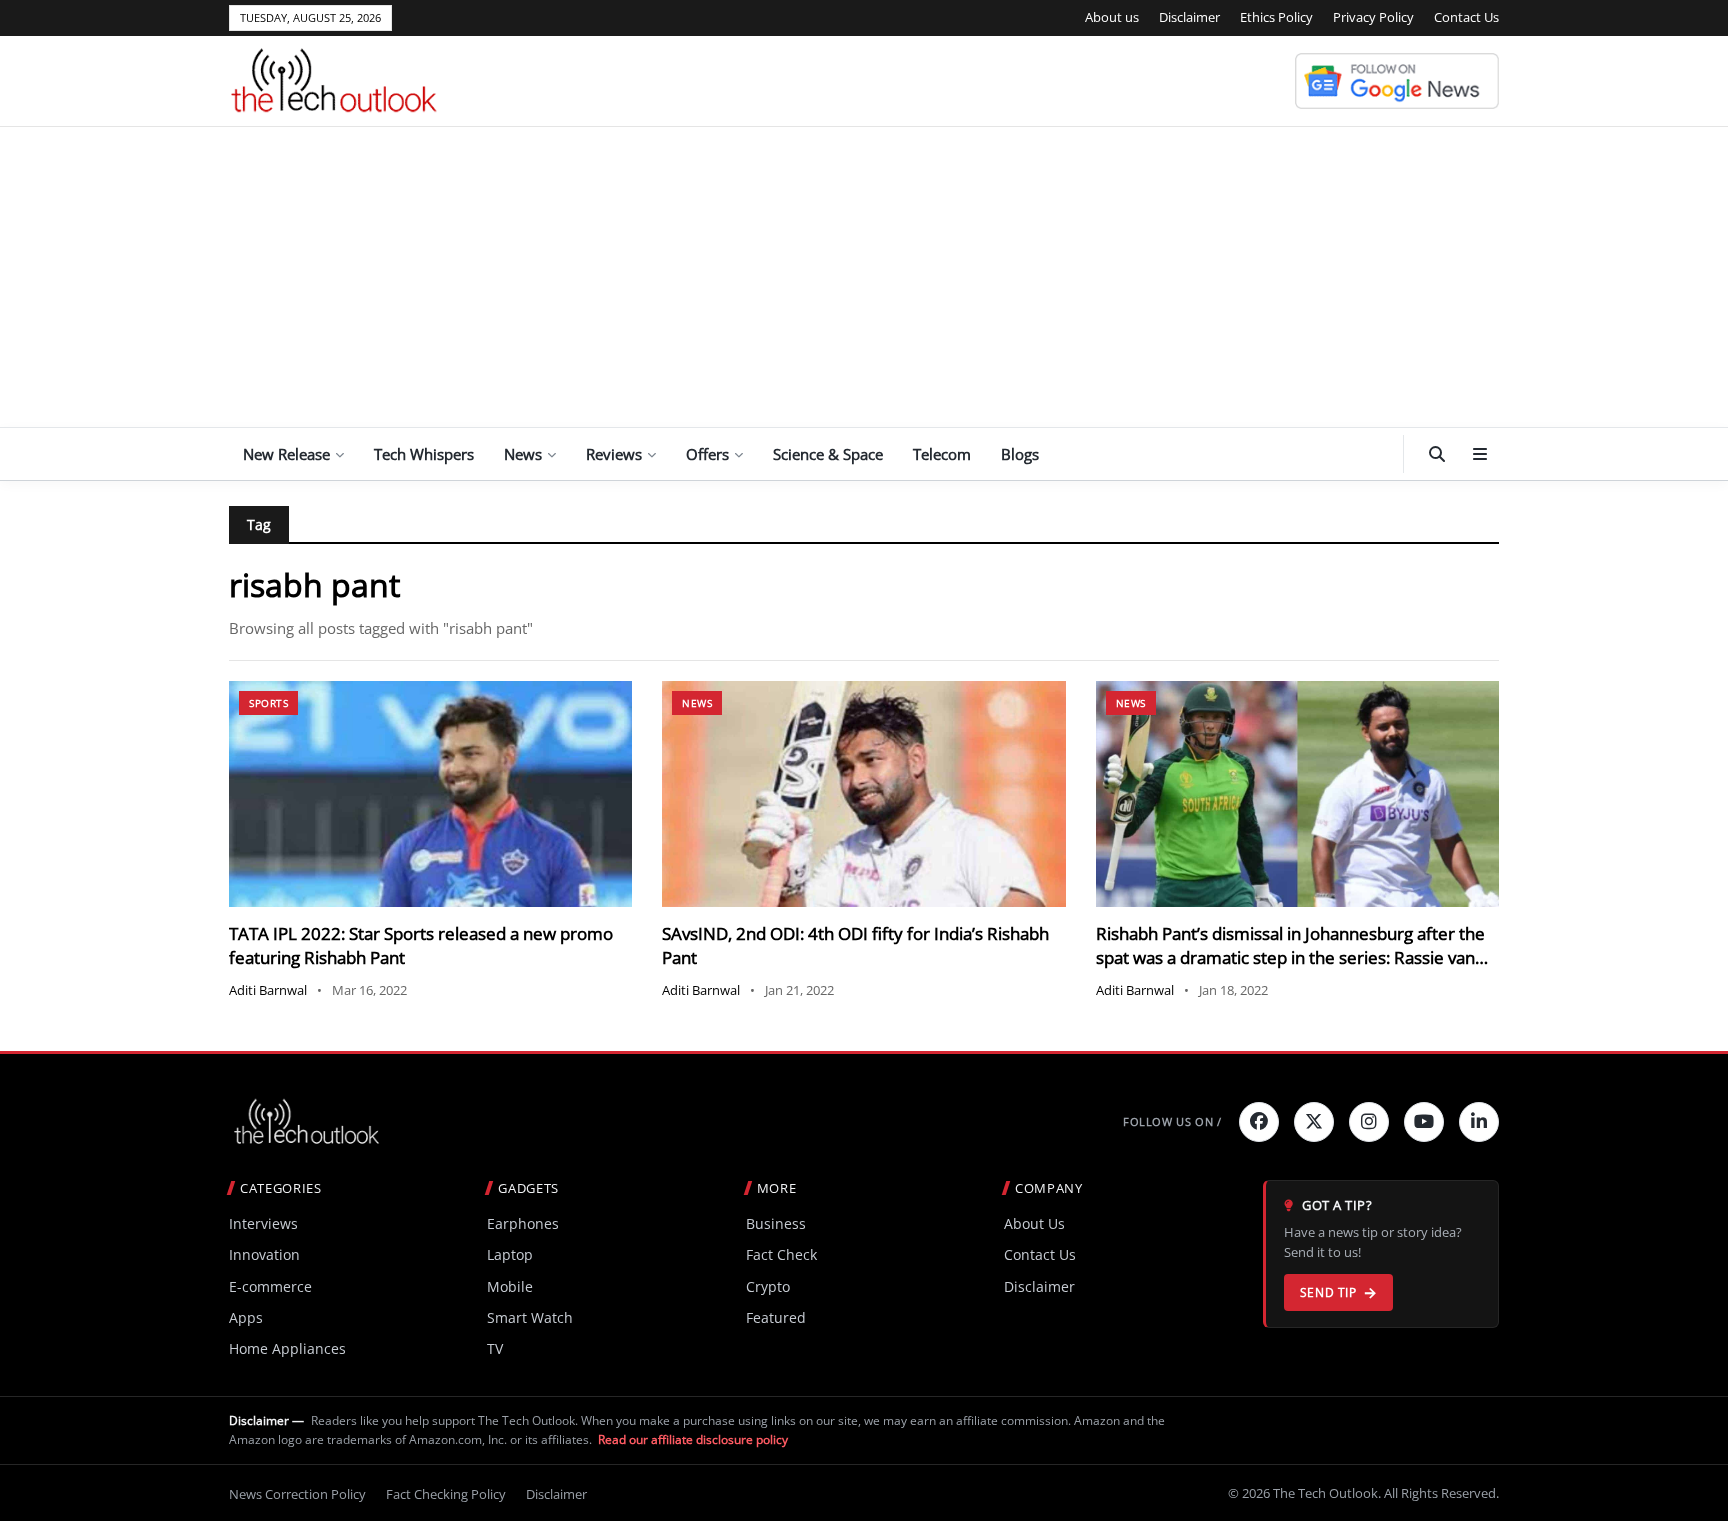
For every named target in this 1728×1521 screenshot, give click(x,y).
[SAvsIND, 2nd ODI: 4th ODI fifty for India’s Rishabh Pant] (863, 794)
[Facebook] (1259, 1122)
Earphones (523, 1223)
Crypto (768, 1286)
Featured (776, 1317)
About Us (1034, 1223)
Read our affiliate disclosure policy (693, 1439)
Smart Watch (530, 1317)
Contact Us (1466, 17)
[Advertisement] (864, 277)
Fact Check (781, 1254)
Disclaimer (1189, 17)
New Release (286, 454)
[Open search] (1437, 454)
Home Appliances (287, 1348)
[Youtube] (1424, 1122)
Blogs (1020, 454)
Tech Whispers (424, 454)
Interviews (263, 1223)
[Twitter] (1314, 1122)
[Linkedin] (1479, 1122)
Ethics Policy (1276, 17)
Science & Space (828, 454)
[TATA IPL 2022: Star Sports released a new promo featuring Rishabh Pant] (430, 794)
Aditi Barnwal (268, 990)
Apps (246, 1317)
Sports (268, 703)
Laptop (510, 1254)
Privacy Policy (1373, 17)
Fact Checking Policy (446, 1494)
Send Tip (1328, 1292)
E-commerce (270, 1286)
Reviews (614, 454)
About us (1112, 17)
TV (495, 1348)
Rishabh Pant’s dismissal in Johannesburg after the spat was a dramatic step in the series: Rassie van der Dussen (1290, 957)
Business (776, 1223)
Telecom (942, 454)
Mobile (510, 1286)
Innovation (264, 1254)
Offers (707, 454)
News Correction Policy (297, 1494)
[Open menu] (1480, 454)
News (523, 454)
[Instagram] (1369, 1122)
